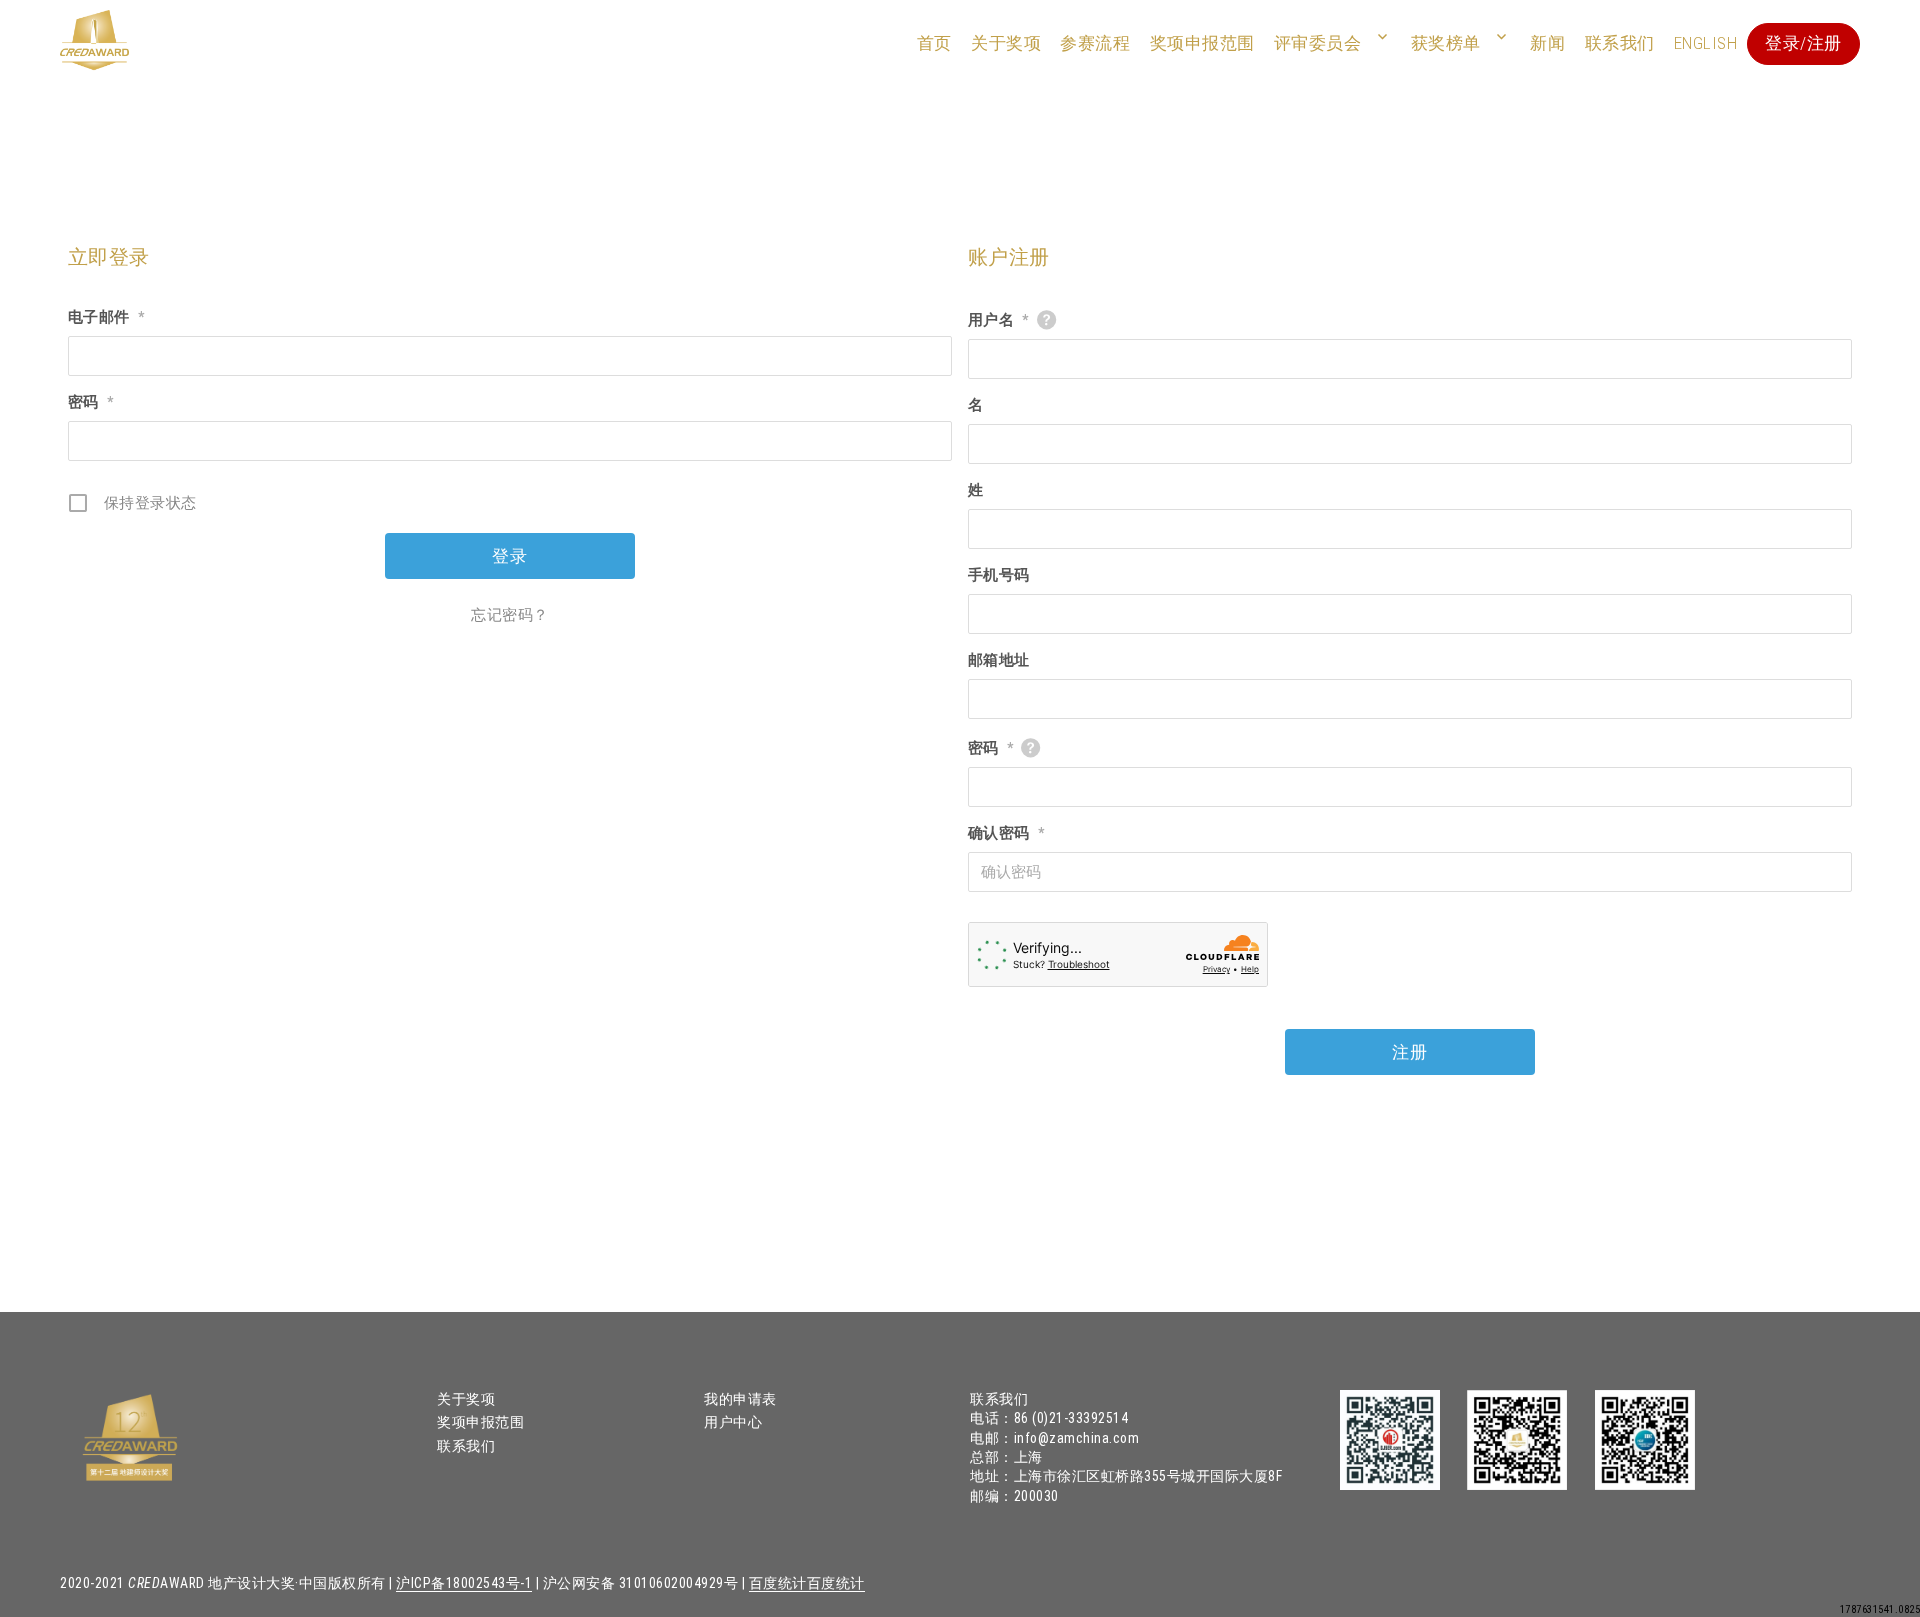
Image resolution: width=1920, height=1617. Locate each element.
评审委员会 (1318, 43)
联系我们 (1620, 43)
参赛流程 (1095, 43)
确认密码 (1006, 833)
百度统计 (778, 1583)
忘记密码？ (510, 615)
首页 (934, 43)
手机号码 (999, 575)
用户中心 (733, 1422)
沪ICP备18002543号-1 (464, 1583)
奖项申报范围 (1202, 43)
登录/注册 (1803, 43)
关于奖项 (1006, 43)
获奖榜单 (1446, 43)
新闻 (1547, 43)
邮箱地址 (999, 660)
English (1706, 43)
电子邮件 (106, 317)
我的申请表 (740, 1399)
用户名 (998, 320)
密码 (91, 402)
